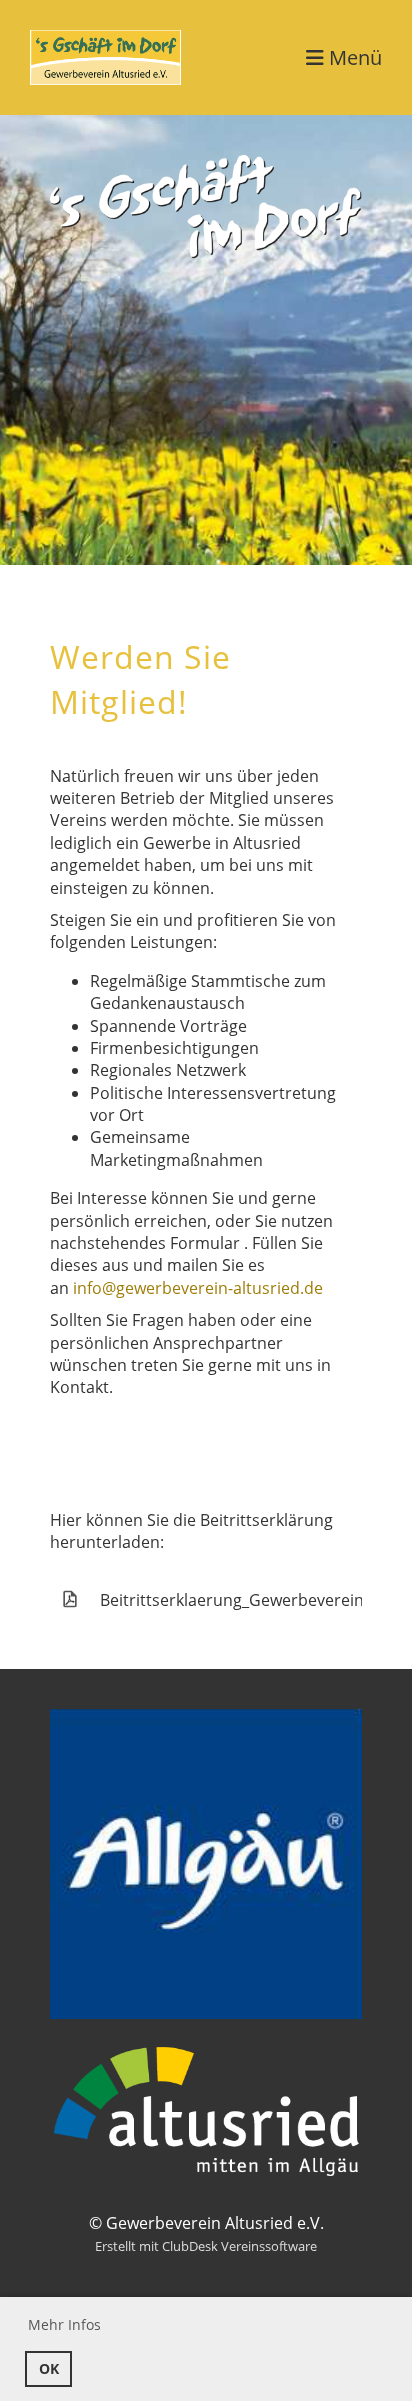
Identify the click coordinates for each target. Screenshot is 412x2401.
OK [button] (49, 2368)
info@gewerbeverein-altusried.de (198, 1288)
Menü (353, 57)
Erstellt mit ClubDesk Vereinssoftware (206, 2246)
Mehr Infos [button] (64, 2324)
